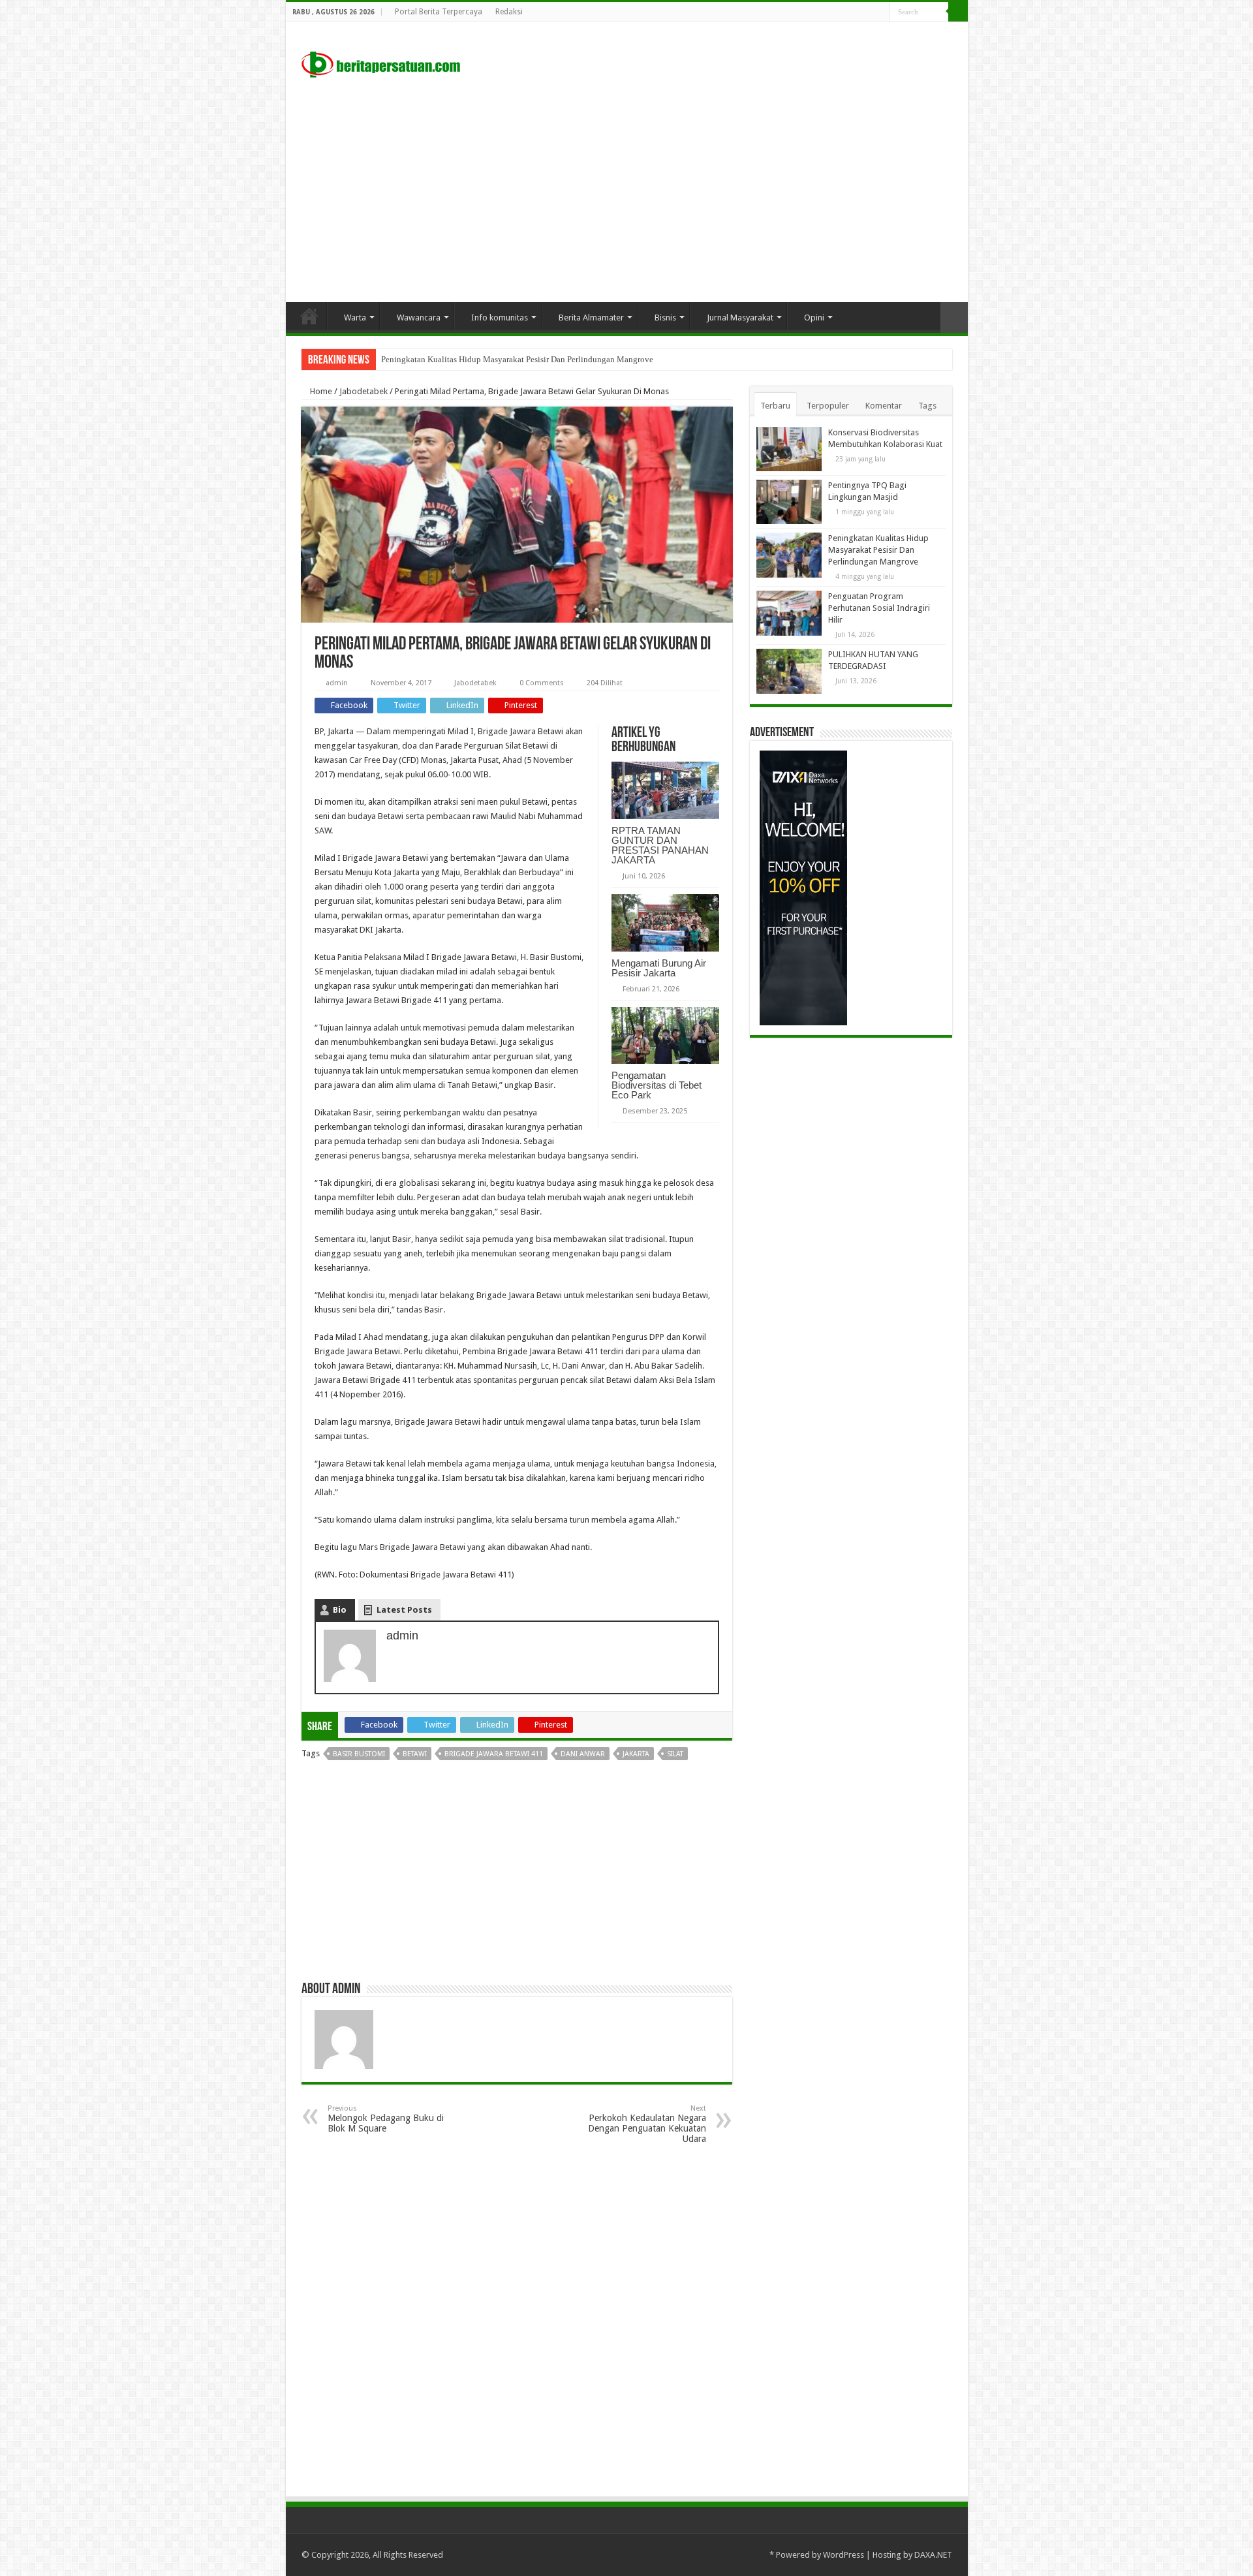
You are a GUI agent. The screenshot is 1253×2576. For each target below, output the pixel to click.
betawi (415, 1754)
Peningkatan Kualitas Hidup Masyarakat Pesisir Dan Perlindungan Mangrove (517, 359)
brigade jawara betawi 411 (494, 1754)
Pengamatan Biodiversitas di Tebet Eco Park (657, 1085)
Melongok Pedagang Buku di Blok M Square (386, 2119)
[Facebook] (880, 12)
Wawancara (419, 318)
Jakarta (636, 1754)
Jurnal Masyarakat (740, 318)
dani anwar (583, 1754)
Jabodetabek (364, 391)
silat (675, 1754)
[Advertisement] (627, 191)
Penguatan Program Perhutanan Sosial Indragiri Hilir (879, 608)
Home (309, 316)
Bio (340, 1610)
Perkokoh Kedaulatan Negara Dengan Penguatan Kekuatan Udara (647, 2124)
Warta (355, 318)
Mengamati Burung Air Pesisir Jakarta (659, 968)
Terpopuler (828, 406)
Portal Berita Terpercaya (439, 12)
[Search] (958, 12)
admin (337, 683)
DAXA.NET (933, 2555)
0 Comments (542, 683)
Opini (814, 318)
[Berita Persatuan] (380, 62)
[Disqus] (517, 2320)
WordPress (843, 2555)
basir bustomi (359, 1754)
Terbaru (775, 406)
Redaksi (509, 12)
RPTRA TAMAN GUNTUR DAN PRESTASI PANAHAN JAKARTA (660, 845)
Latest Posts (404, 1610)
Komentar (884, 406)
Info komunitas (500, 318)
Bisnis (665, 318)
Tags (927, 406)
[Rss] (868, 12)
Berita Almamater (591, 318)
